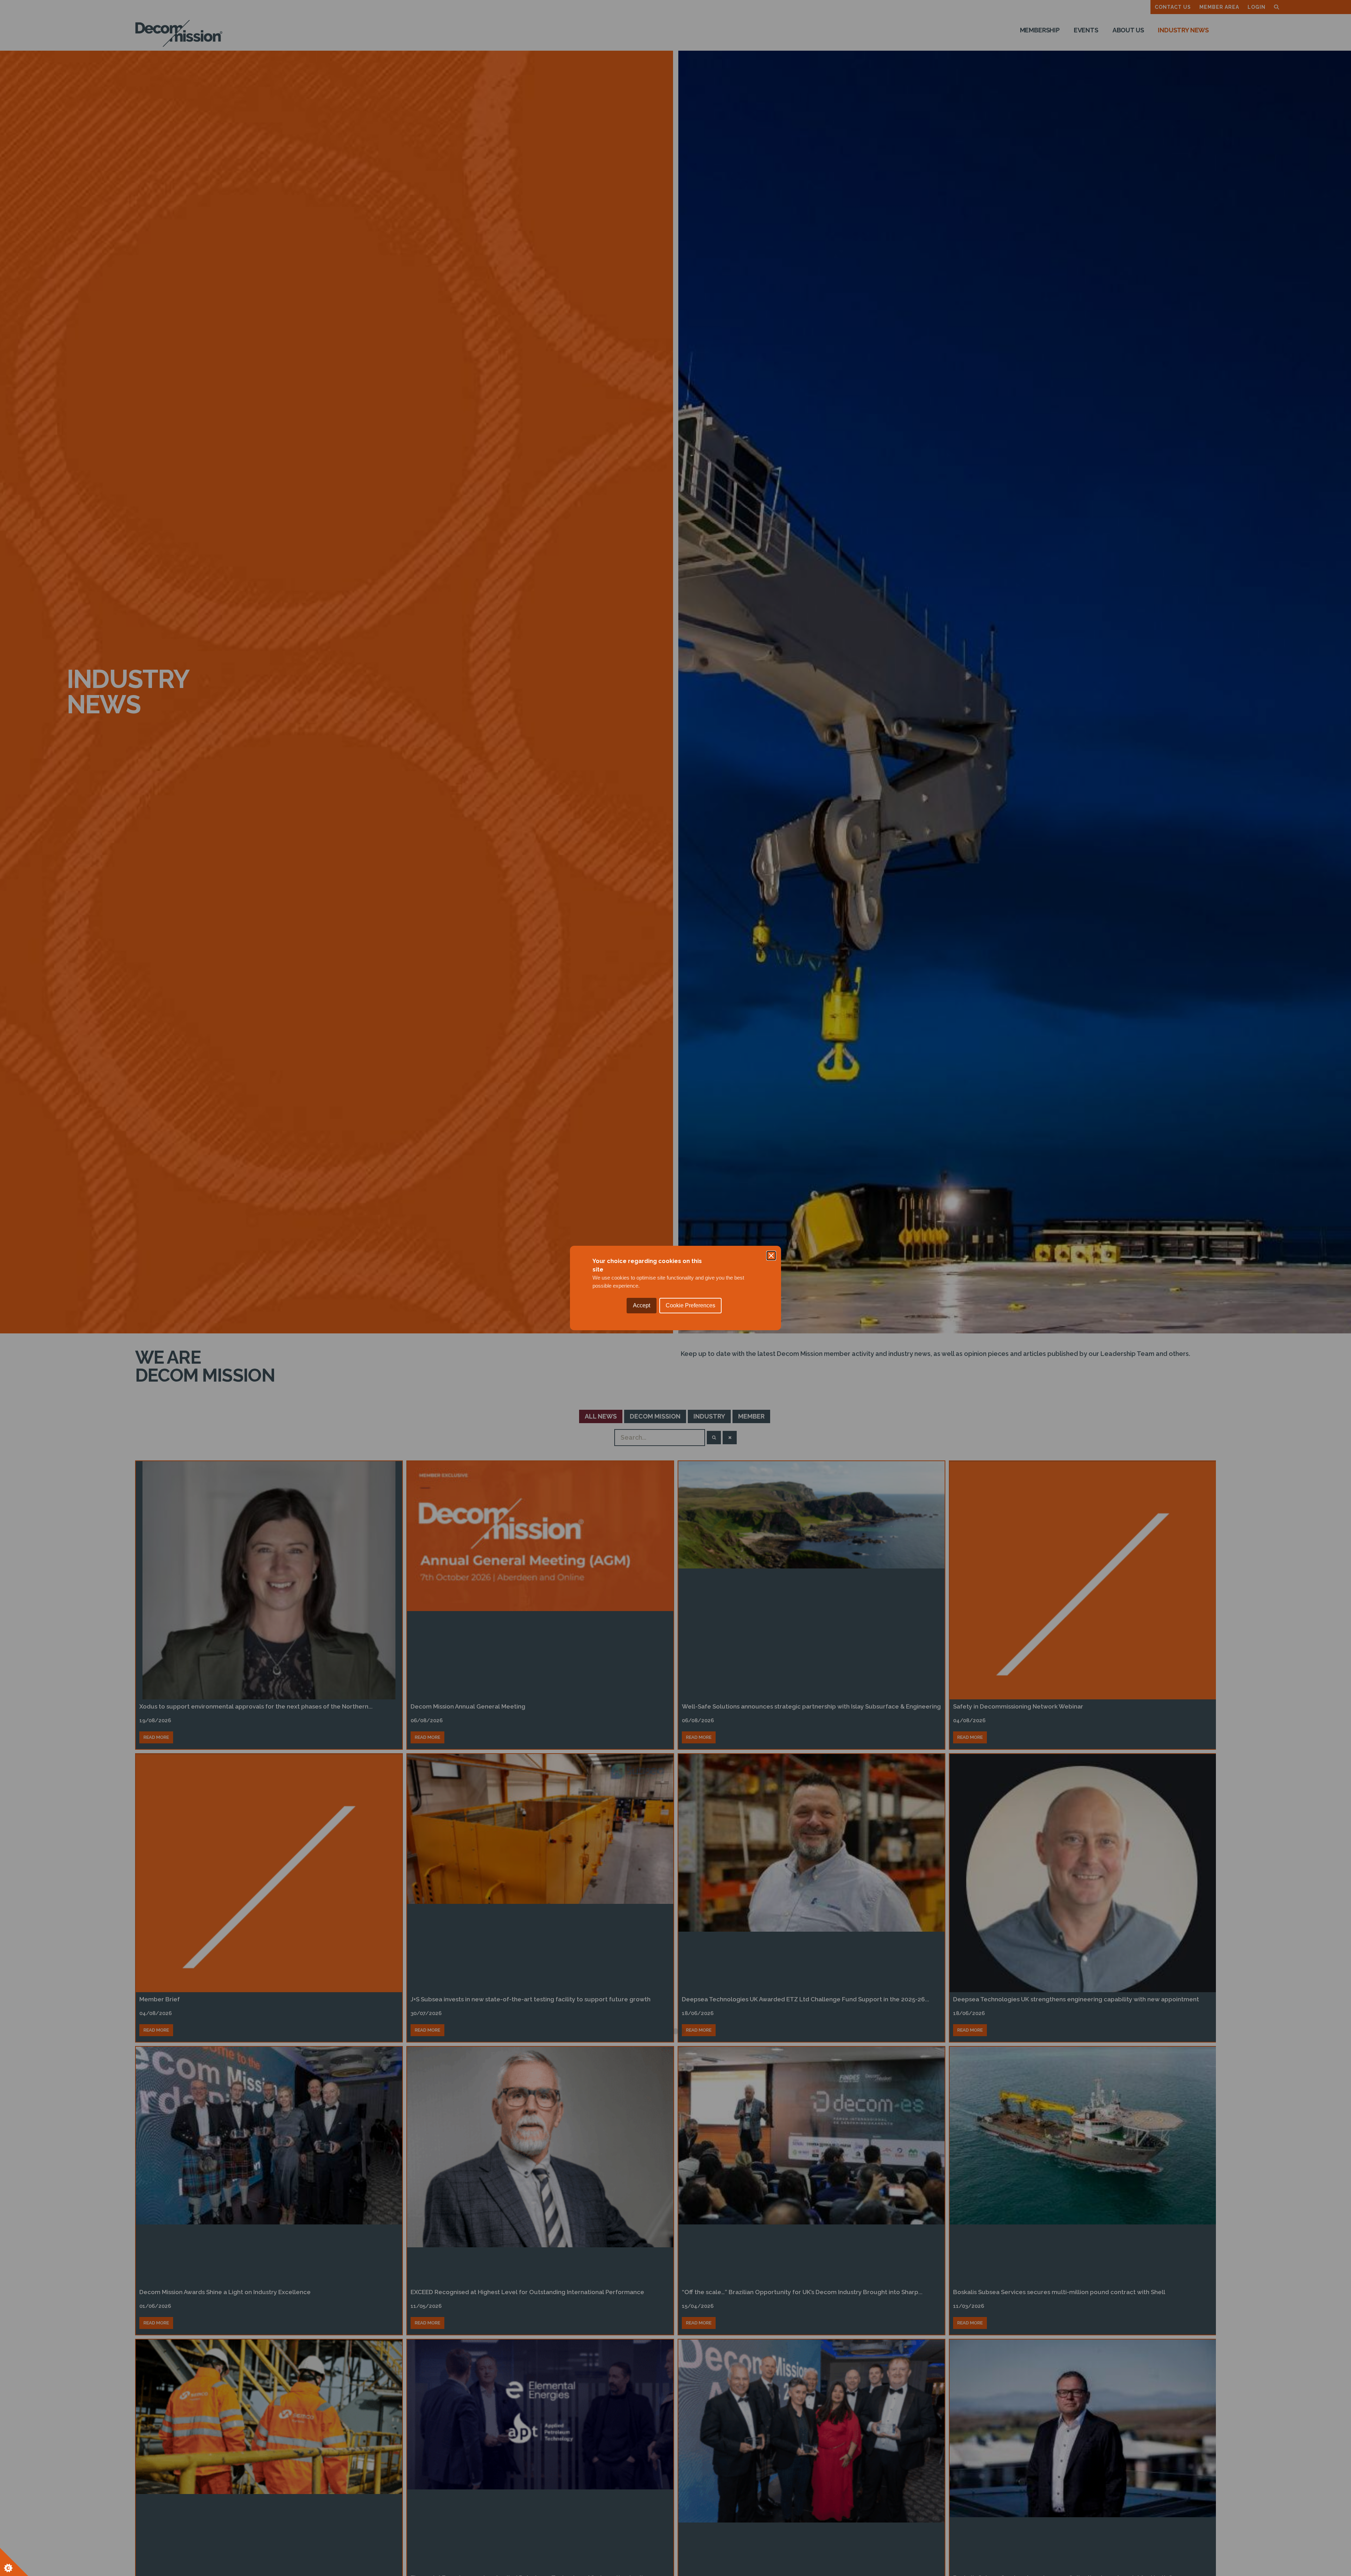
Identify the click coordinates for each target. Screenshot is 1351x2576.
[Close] (771, 1256)
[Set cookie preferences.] (14, 2562)
